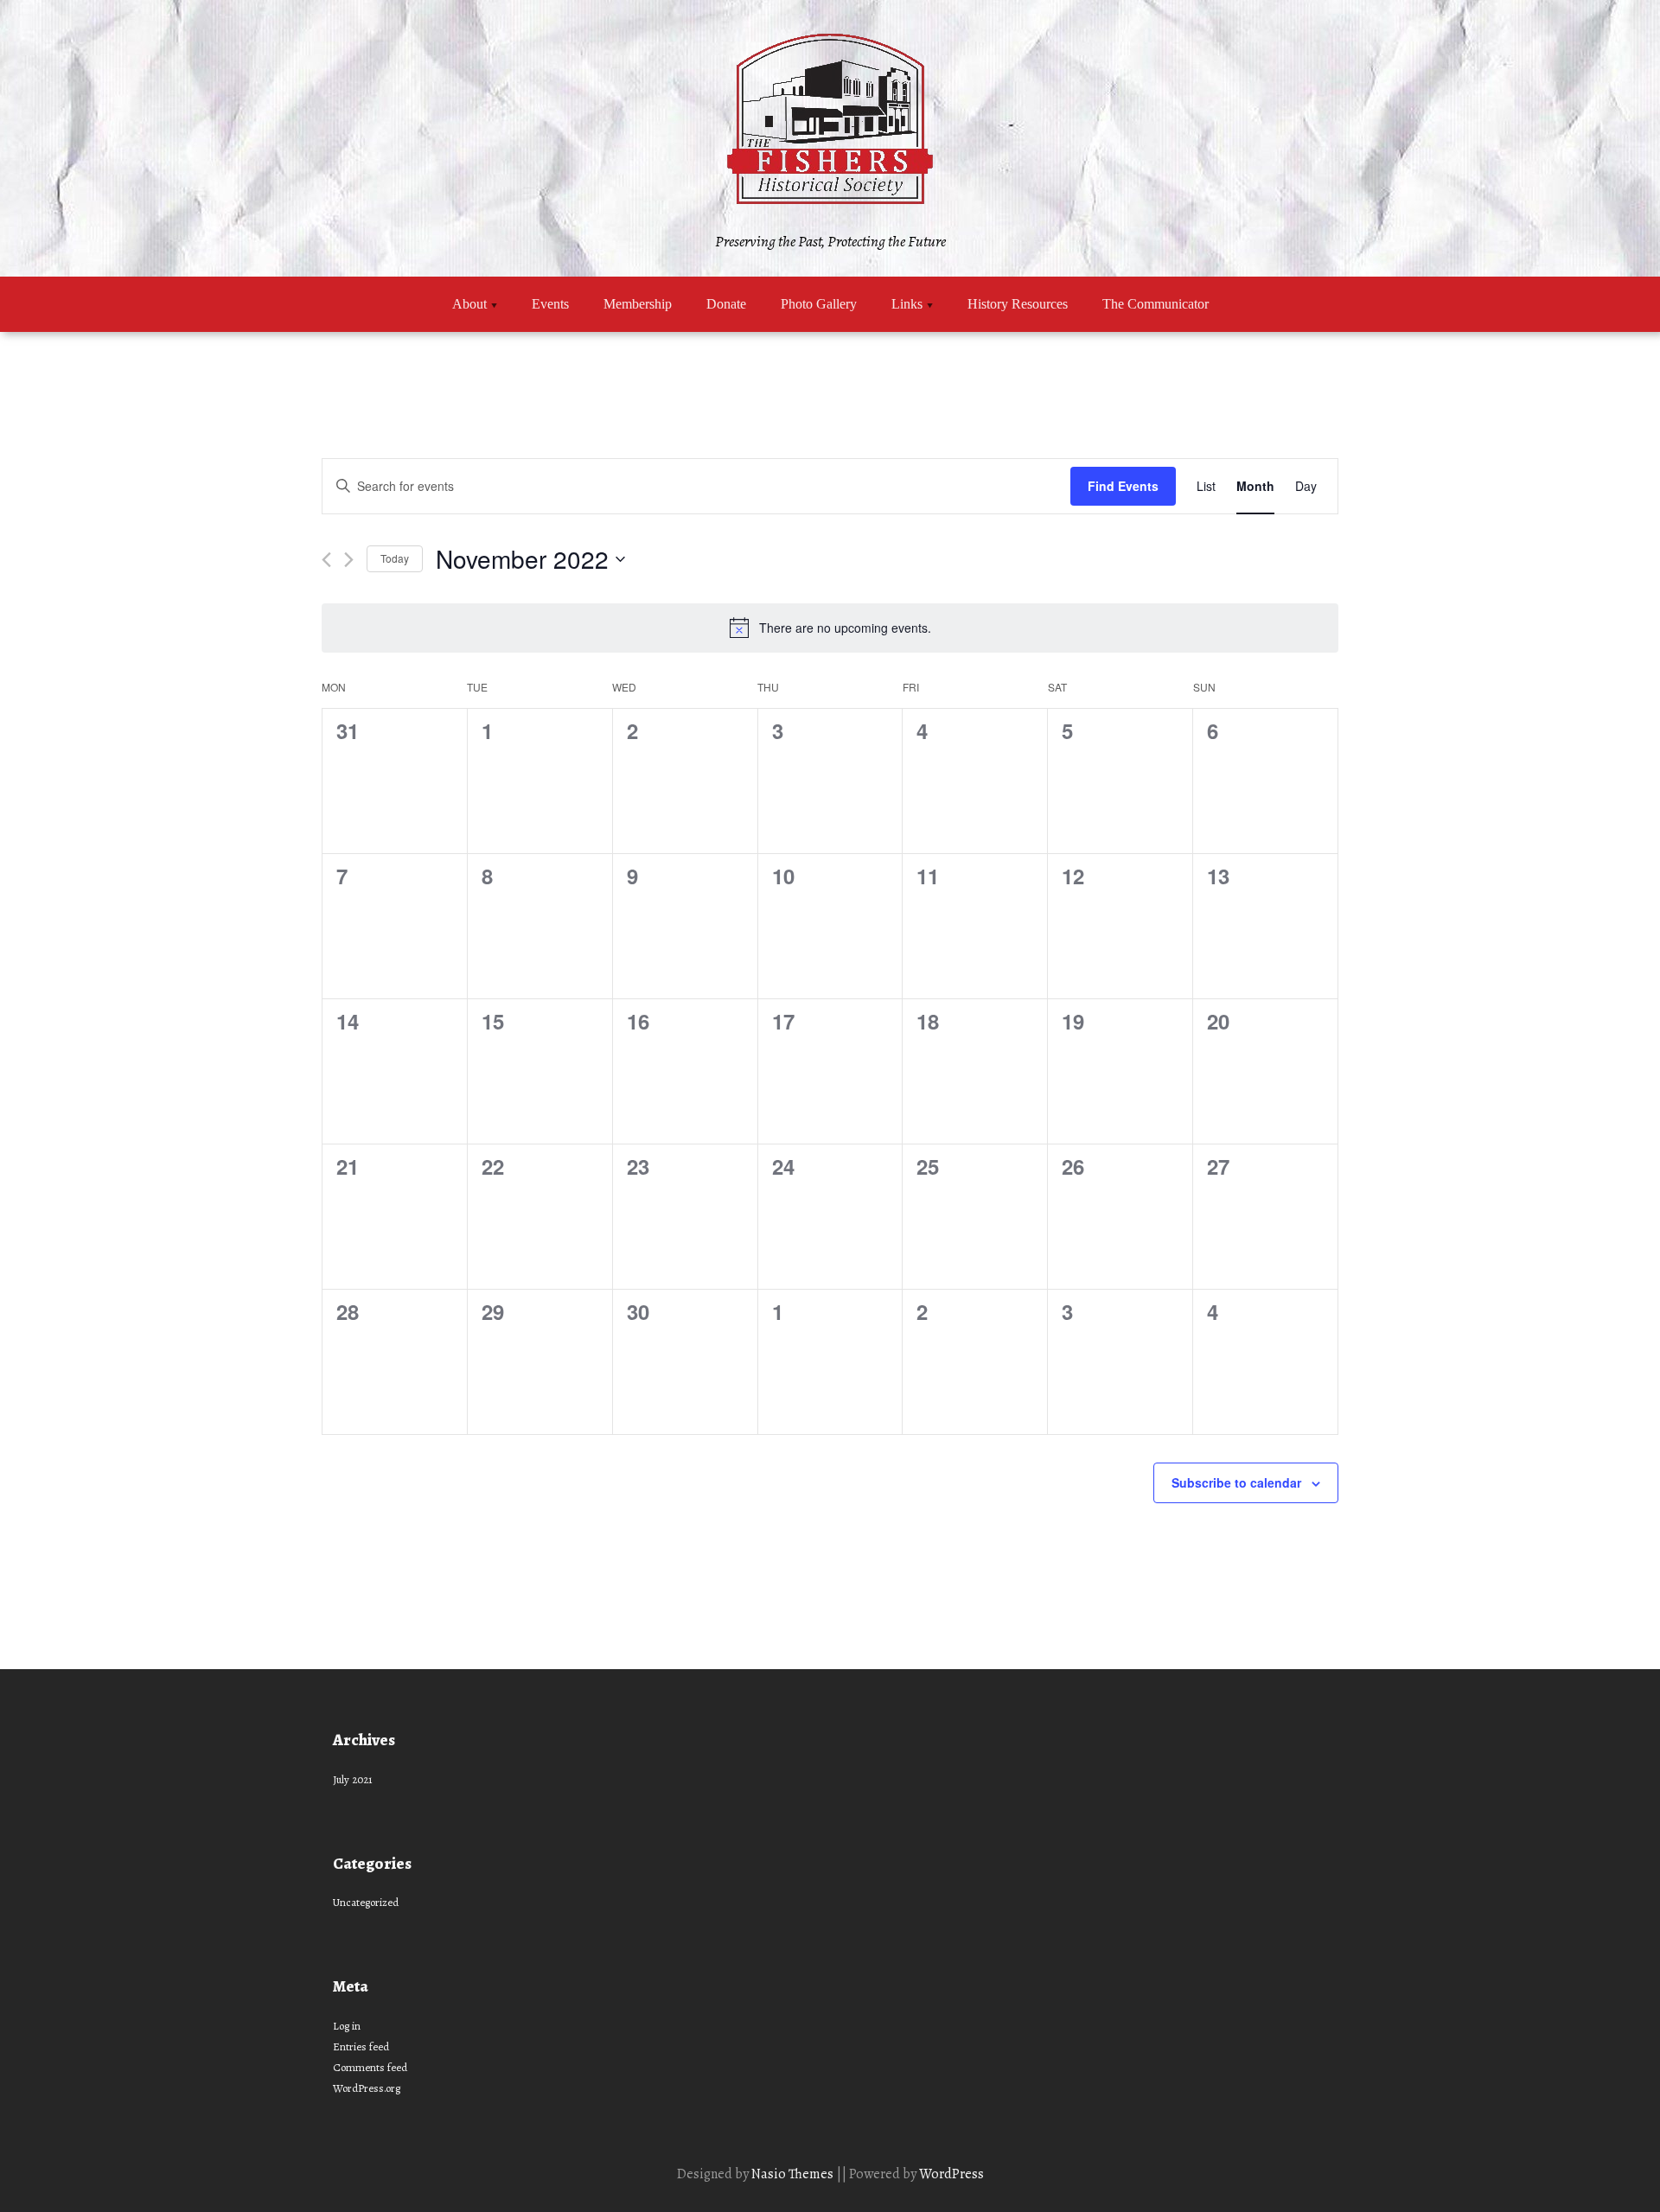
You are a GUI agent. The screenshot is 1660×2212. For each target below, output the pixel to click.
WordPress (951, 2174)
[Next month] (349, 560)
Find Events (1123, 486)
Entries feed (361, 2046)
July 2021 (353, 1779)
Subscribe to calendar (1236, 1482)
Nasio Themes (794, 2174)
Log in (347, 2026)
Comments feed (370, 2067)
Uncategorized (366, 1902)
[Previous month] (326, 560)
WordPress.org (367, 2088)
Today (395, 558)
